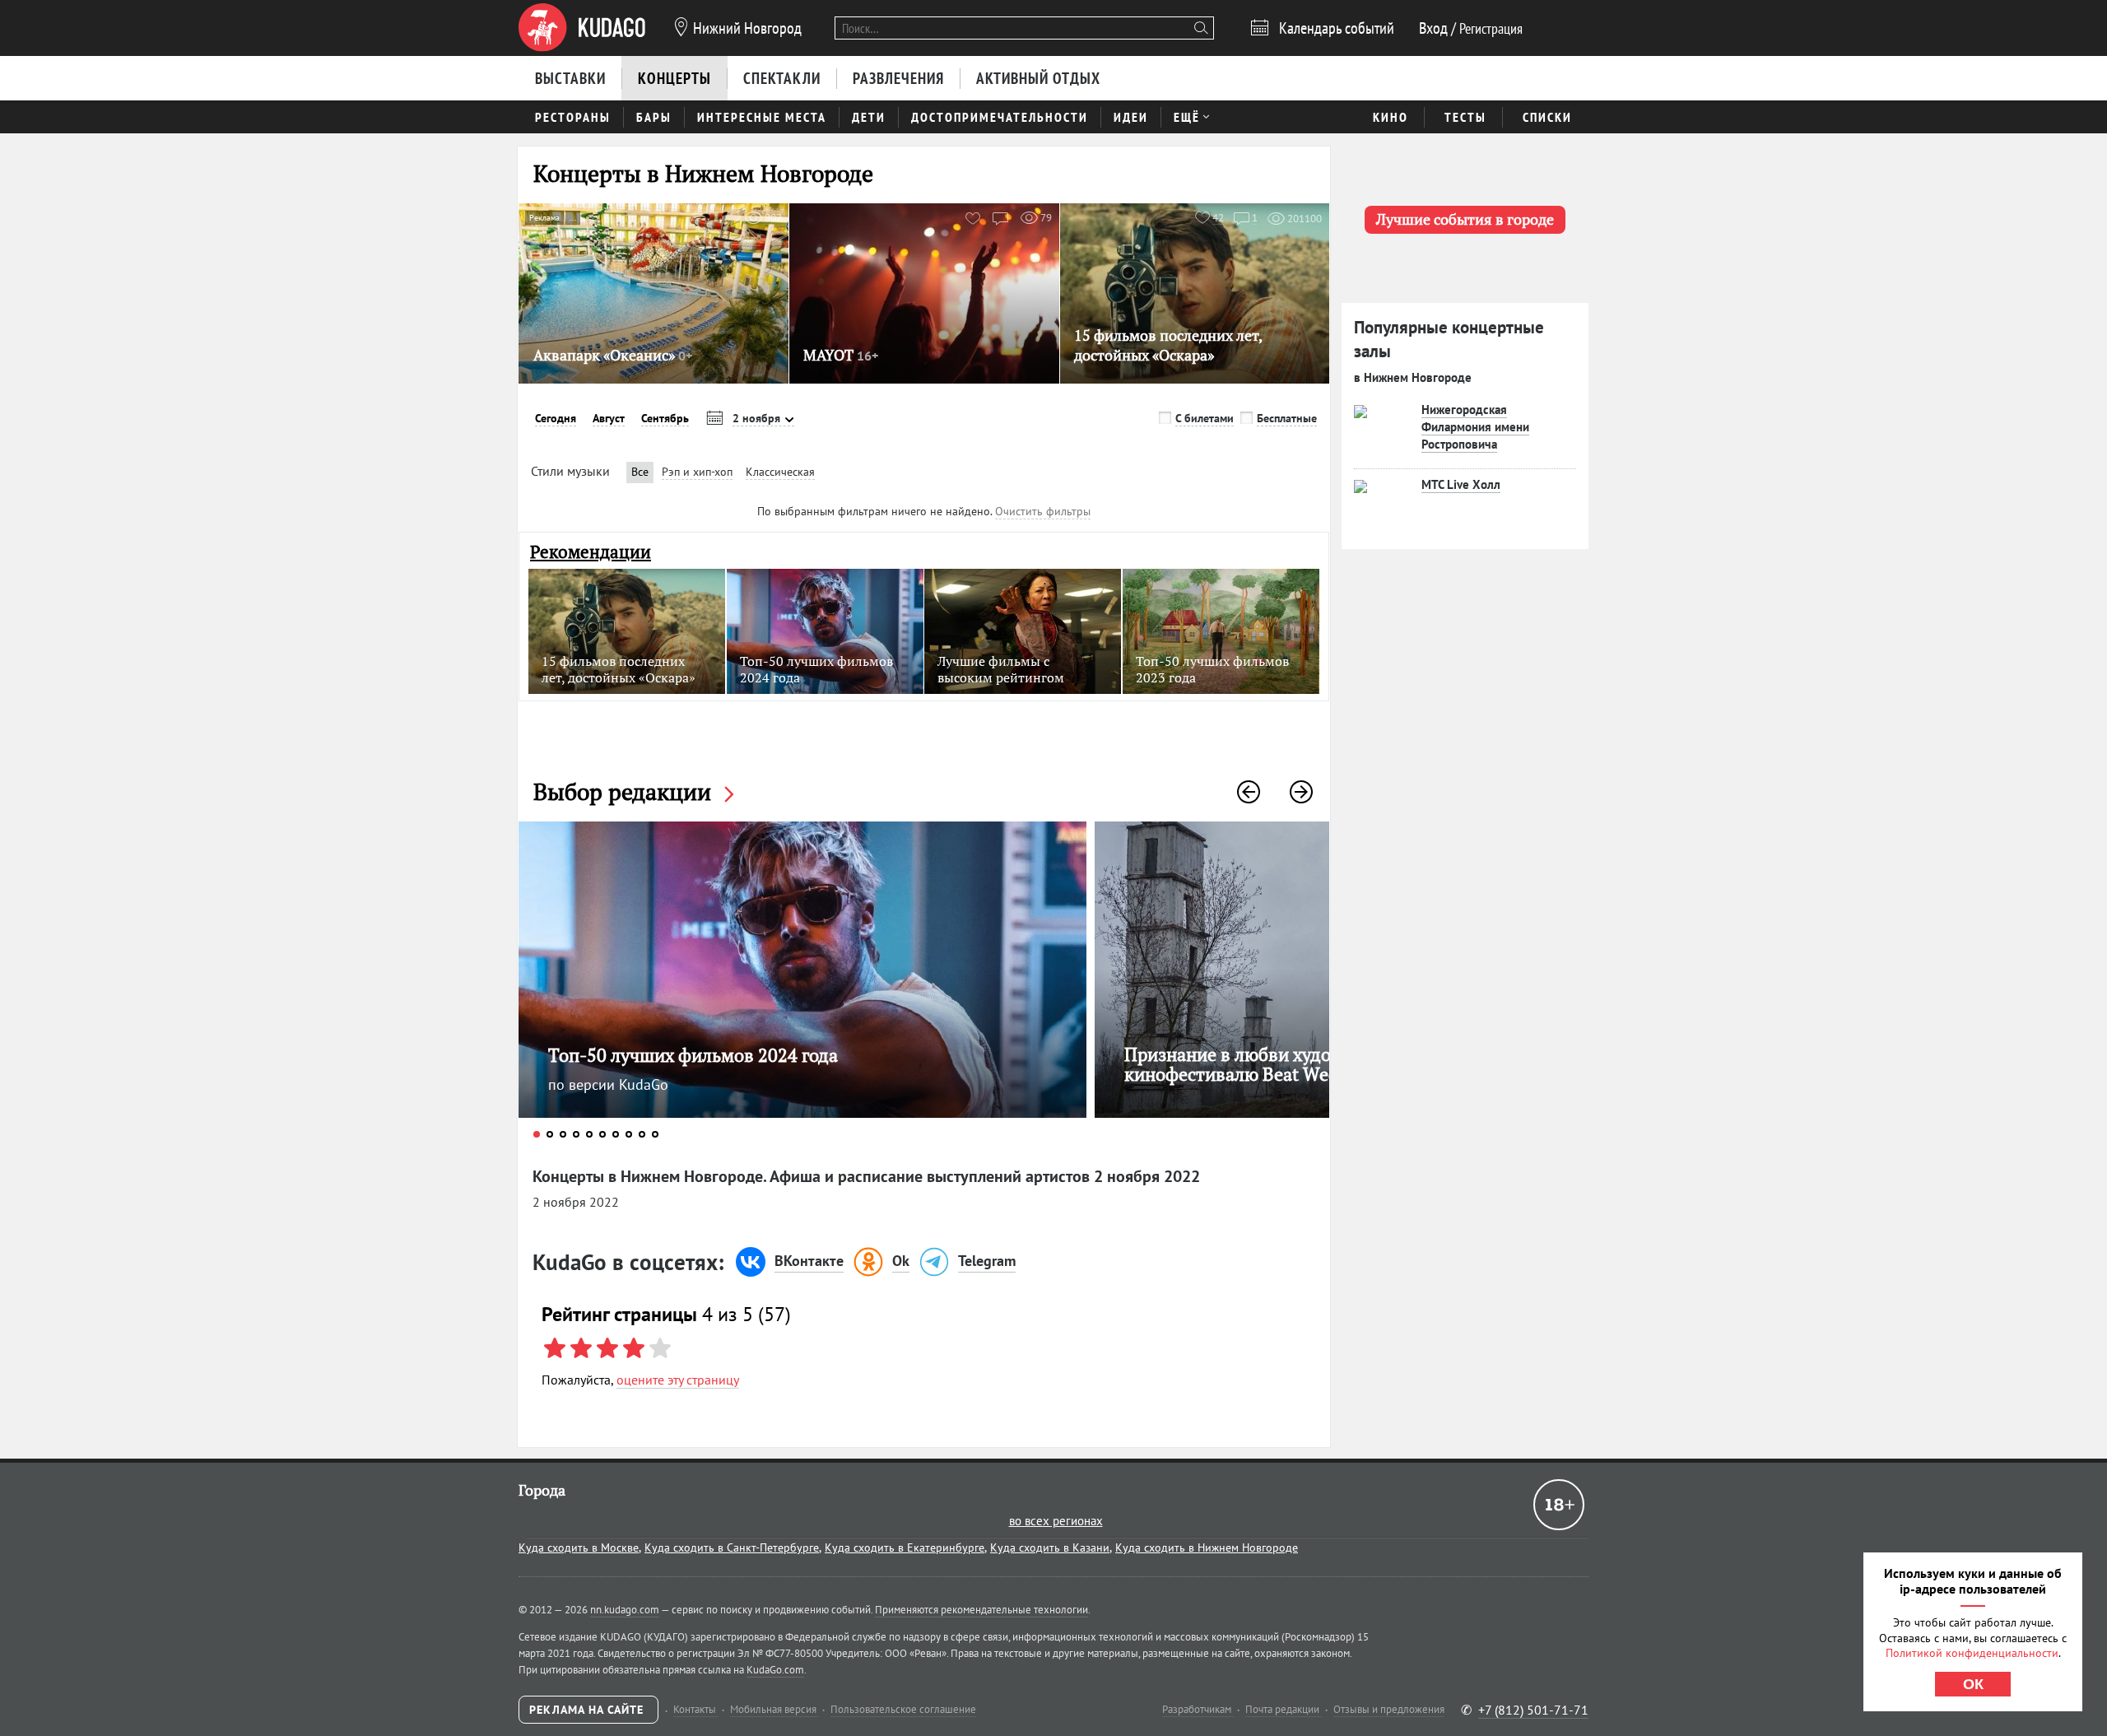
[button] (1249, 792)
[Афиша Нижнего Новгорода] (582, 28)
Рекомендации (591, 552)
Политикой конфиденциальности (1972, 1653)
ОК (1973, 1684)
